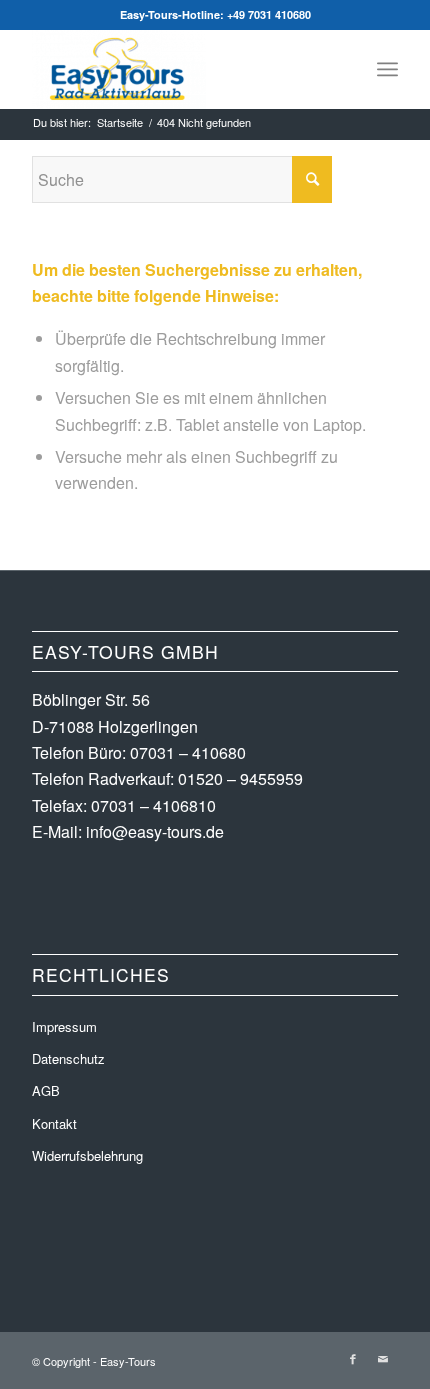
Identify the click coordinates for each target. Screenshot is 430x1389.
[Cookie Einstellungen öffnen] (36, 1362)
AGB (46, 1090)
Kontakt (54, 1123)
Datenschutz (68, 1058)
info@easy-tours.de (155, 831)
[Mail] (383, 1358)
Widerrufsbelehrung (87, 1155)
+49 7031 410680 (269, 14)
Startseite (120, 122)
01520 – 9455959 (240, 778)
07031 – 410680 (188, 752)
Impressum (64, 1026)
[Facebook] (353, 1358)
